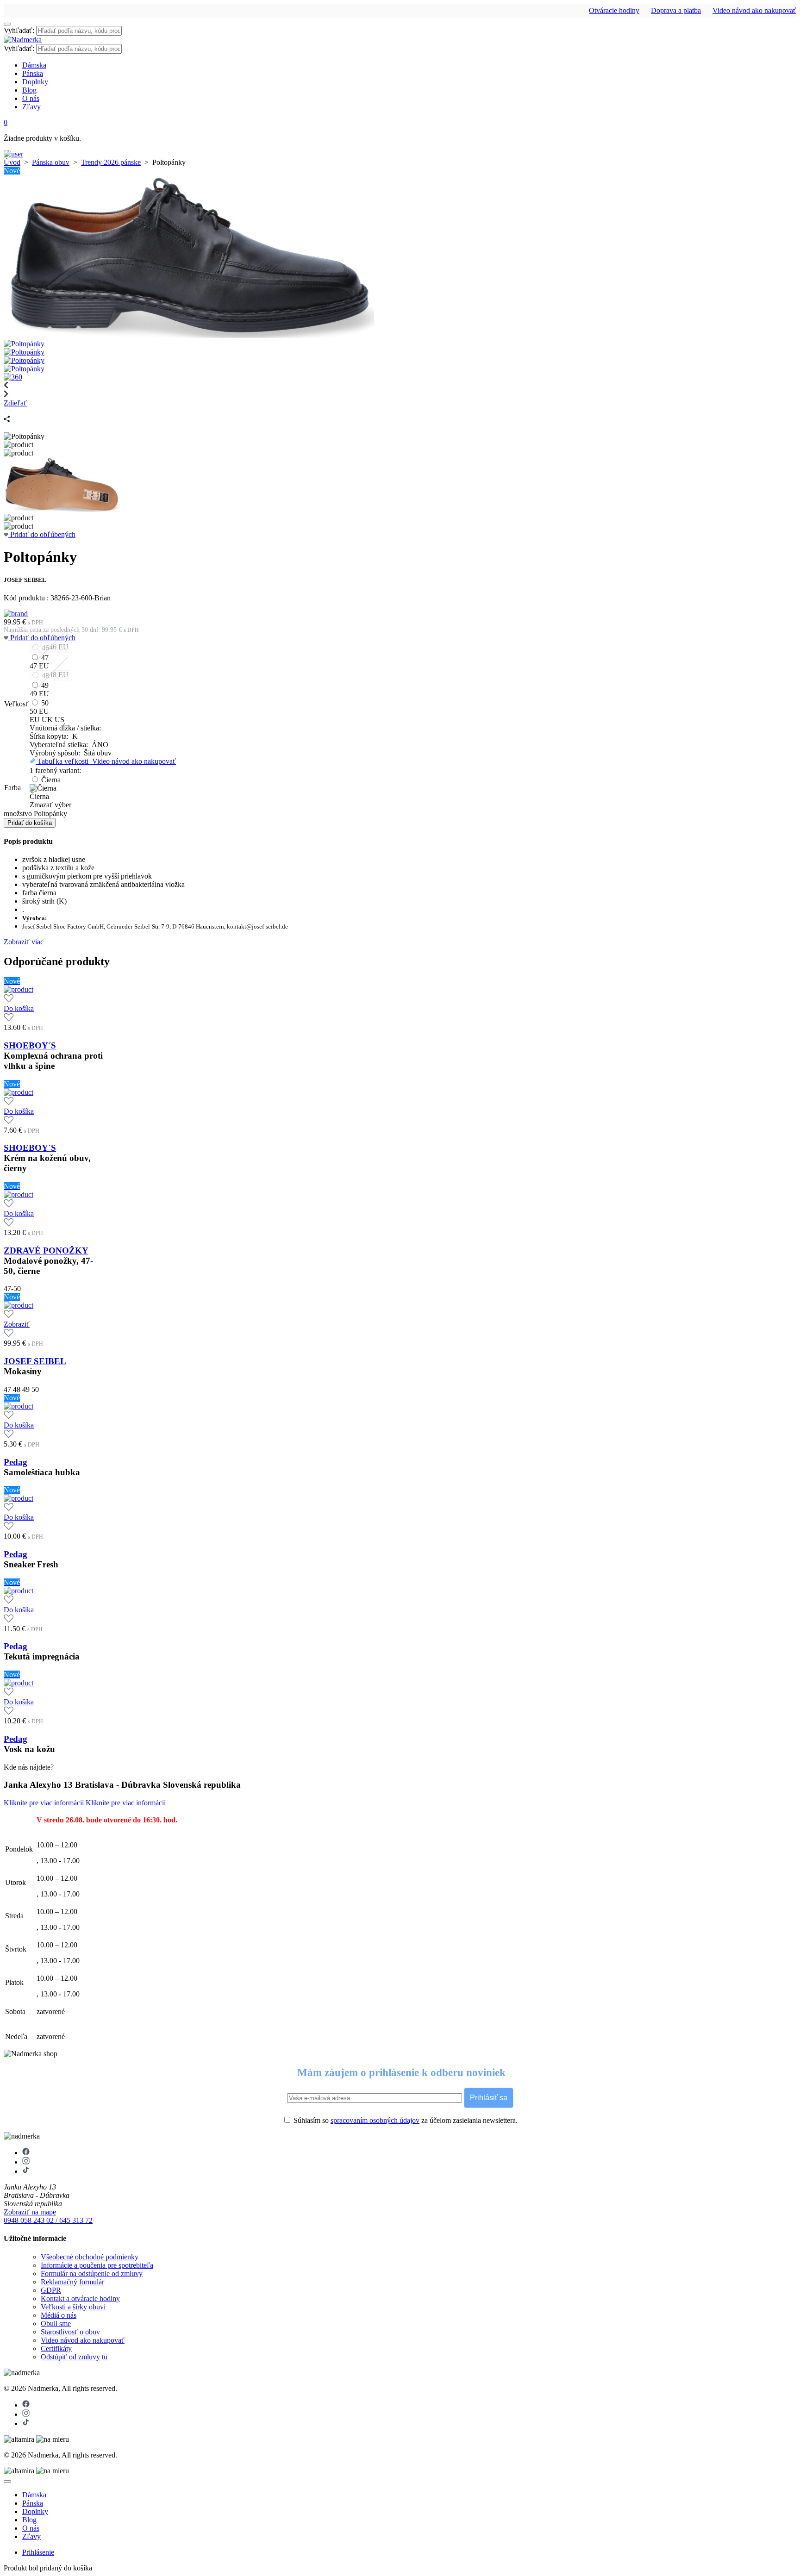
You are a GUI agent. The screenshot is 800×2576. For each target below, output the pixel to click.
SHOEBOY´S (30, 1045)
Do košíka (19, 1008)
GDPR (51, 2290)
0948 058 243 (25, 2220)
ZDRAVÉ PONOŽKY (46, 1251)
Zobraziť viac (24, 942)
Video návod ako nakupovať (754, 10)
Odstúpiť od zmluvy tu (74, 2357)
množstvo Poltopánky (35, 814)
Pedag (16, 1462)
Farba (12, 788)
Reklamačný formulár (72, 2282)
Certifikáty (56, 2348)
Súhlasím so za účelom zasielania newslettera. (405, 2120)
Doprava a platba (676, 10)
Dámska (34, 65)
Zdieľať (15, 403)
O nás (31, 98)
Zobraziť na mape (30, 2212)
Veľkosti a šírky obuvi (73, 2307)
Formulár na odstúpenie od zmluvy (92, 2273)
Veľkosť (16, 704)
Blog (29, 90)
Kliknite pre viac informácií (45, 1803)
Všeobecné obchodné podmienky (90, 2257)
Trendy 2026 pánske (111, 162)
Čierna (51, 780)
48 (45, 676)
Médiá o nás (59, 2315)
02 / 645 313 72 (69, 2220)
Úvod (12, 162)
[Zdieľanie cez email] (7, 411)
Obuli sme (56, 2323)
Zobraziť (17, 1324)
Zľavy (31, 107)
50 (45, 703)
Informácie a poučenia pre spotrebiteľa (97, 2265)
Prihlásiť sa (489, 2098)
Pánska (33, 73)
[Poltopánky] (189, 335)
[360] (13, 377)
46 (45, 648)
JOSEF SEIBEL (35, 1361)
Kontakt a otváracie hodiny (80, 2298)
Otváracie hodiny (614, 10)
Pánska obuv (51, 162)
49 (45, 685)
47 (45, 658)
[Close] (7, 2482)
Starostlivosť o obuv (70, 2332)
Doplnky (35, 82)
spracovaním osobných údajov (375, 2120)
